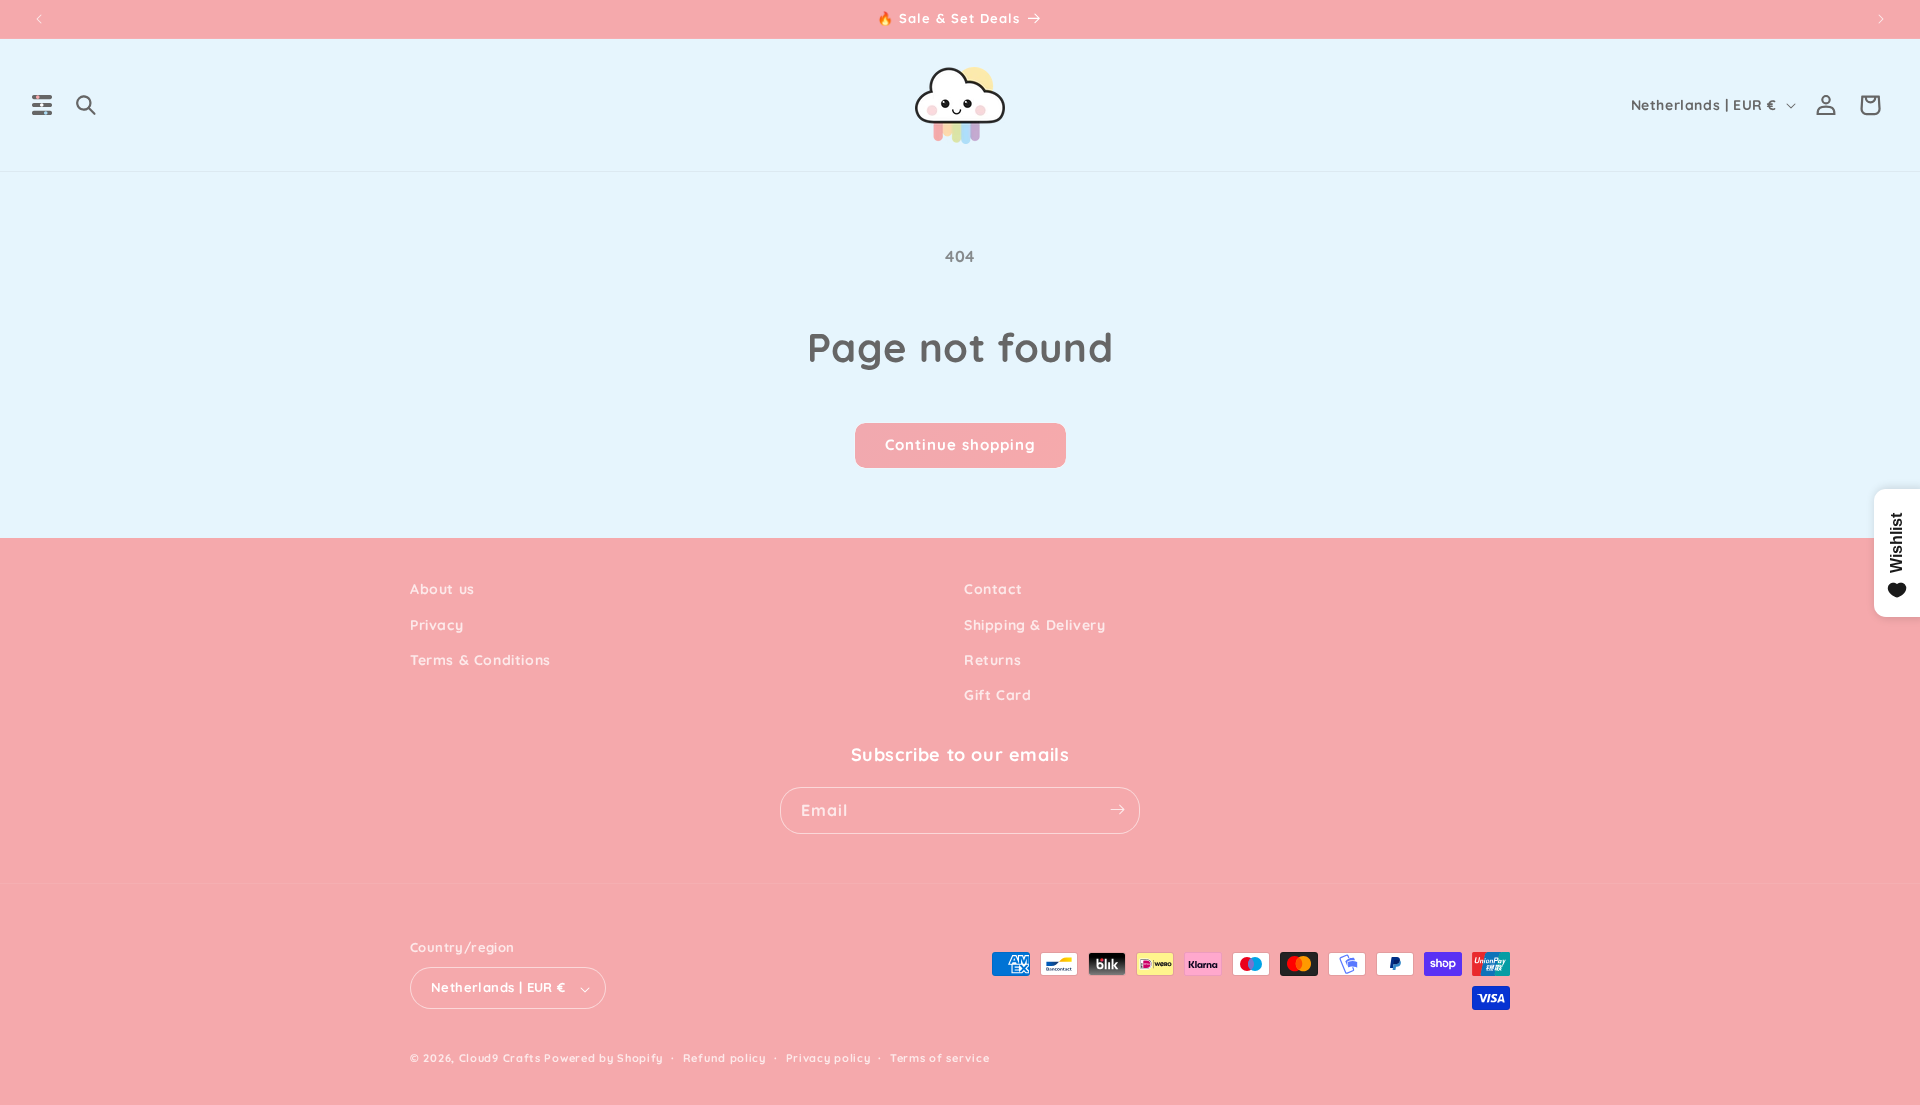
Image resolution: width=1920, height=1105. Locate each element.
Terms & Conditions (480, 659)
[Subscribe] (1117, 809)
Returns (992, 659)
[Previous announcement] (39, 19)
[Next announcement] (1881, 19)
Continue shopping (960, 444)
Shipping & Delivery (1034, 624)
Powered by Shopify (603, 1059)
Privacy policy (828, 1058)
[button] (42, 105)
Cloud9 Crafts (500, 1059)
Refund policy (724, 1058)
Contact (993, 589)
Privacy (436, 624)
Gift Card (997, 695)
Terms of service (939, 1058)
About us (442, 589)
